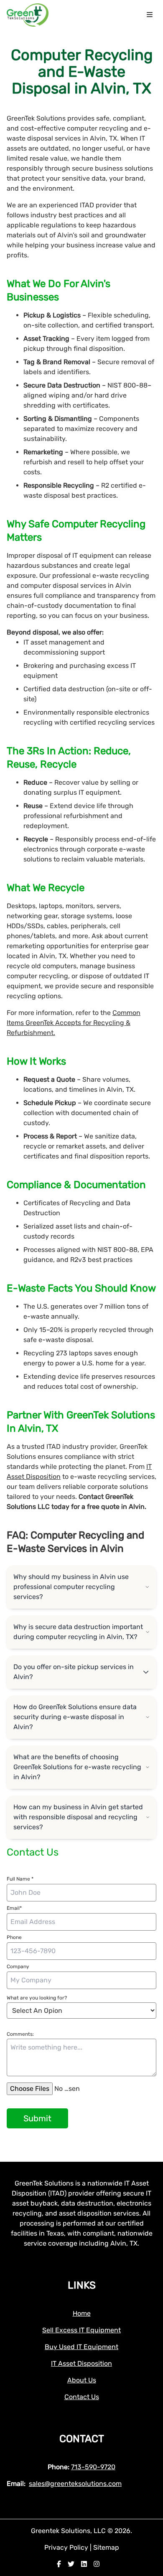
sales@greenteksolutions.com (75, 2484)
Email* (14, 1908)
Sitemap (106, 2547)
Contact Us (82, 2397)
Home (82, 2313)
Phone (14, 1937)
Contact (82, 2439)
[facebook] (59, 2564)
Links (82, 2285)
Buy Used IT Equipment (81, 2347)
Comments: (20, 2034)
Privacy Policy (67, 2547)
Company (18, 1967)
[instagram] (97, 2564)
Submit (37, 2118)
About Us (82, 2380)
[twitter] (71, 2564)
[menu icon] (150, 15)
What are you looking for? (37, 1998)
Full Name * (20, 1879)
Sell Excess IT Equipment (81, 2330)
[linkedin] (84, 2564)
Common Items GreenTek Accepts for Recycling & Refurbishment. (74, 1023)
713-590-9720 (93, 2467)
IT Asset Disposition (81, 2363)
